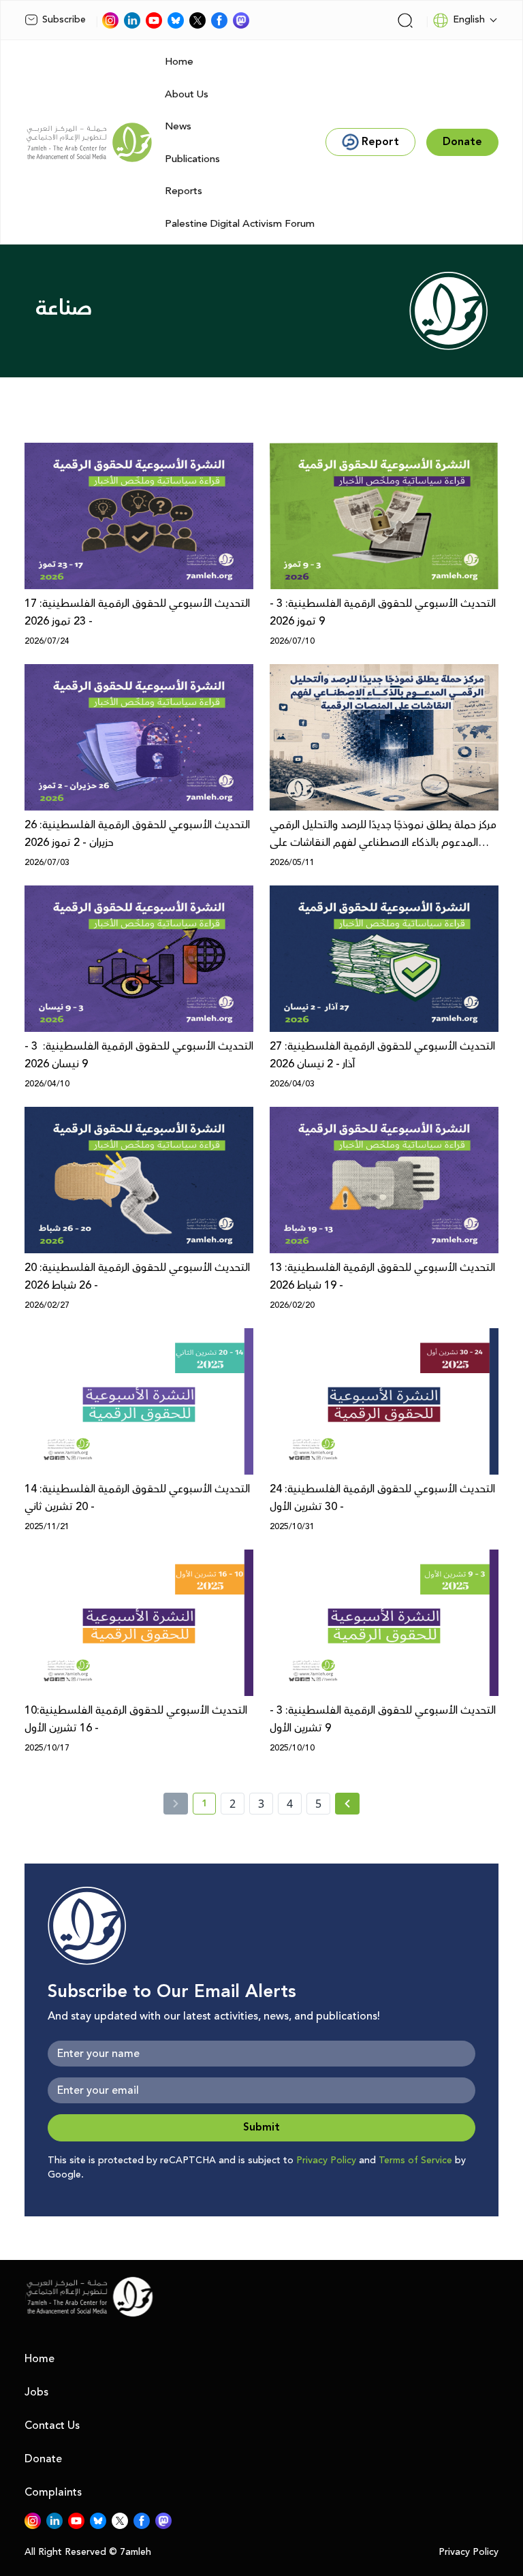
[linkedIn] (132, 20)
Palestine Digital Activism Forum (240, 224)
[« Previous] (176, 1804)
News (178, 126)
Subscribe (64, 20)
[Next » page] (347, 1804)
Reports (184, 191)
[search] (405, 20)
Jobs (36, 2392)
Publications (192, 159)
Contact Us (52, 2425)
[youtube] (154, 20)
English (469, 20)
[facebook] (219, 20)
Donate (43, 2459)
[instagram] (110, 20)
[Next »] (348, 1804)
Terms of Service (415, 2161)
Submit (261, 2127)
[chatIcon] (241, 20)
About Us (187, 94)
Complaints (53, 2492)
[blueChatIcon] (176, 20)
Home (179, 62)
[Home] (89, 142)
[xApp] (197, 20)
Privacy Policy (326, 2161)
